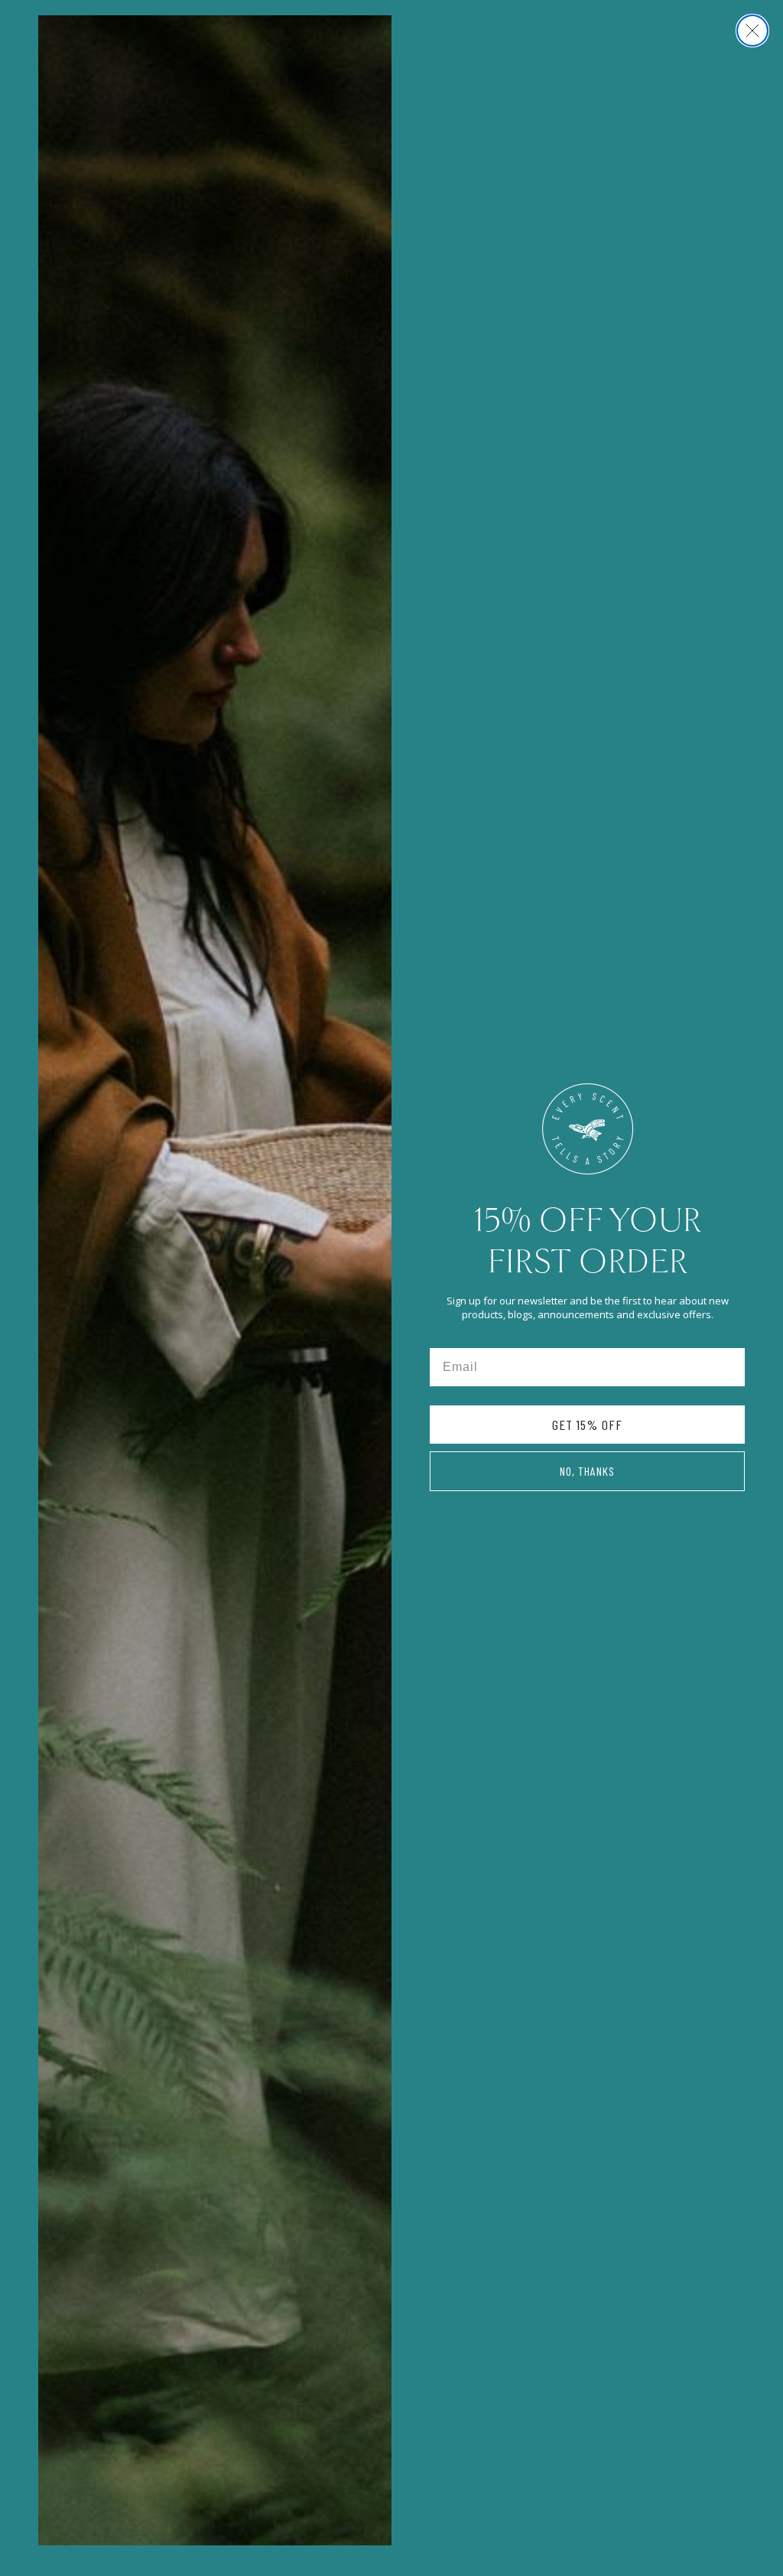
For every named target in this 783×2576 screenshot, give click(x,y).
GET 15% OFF (587, 1425)
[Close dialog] (752, 31)
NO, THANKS (587, 1471)
